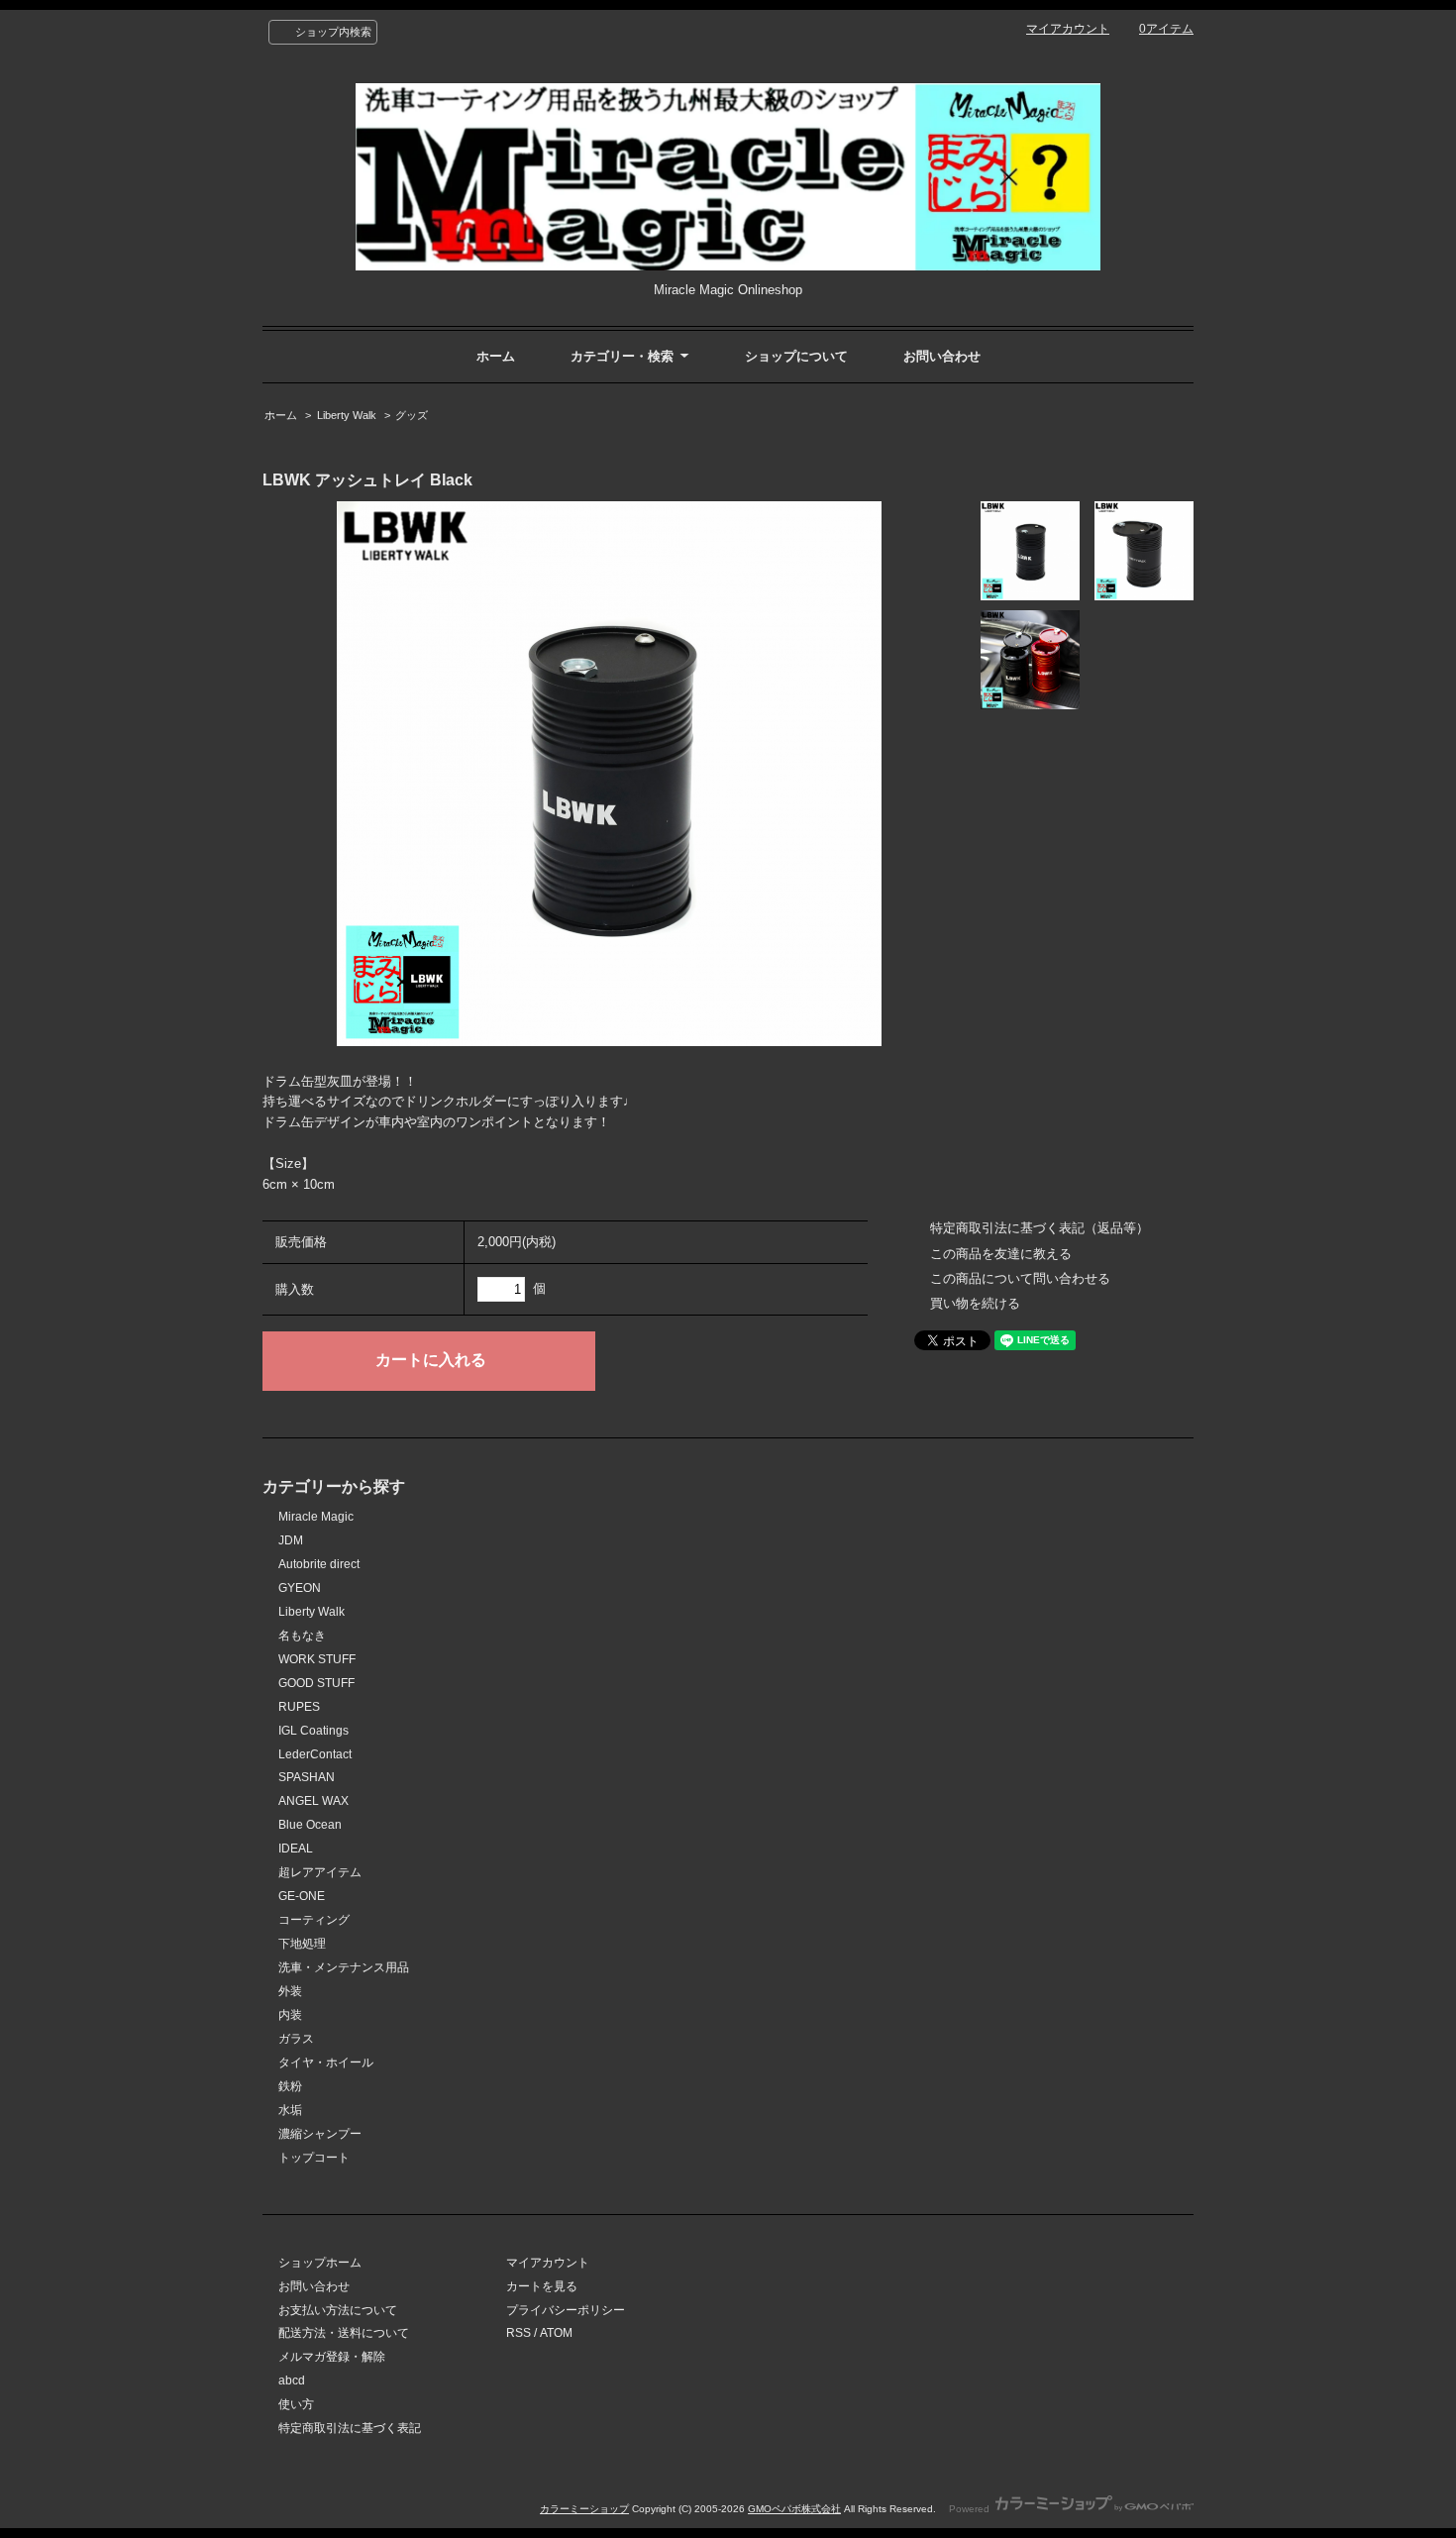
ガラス (296, 2039)
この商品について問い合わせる (1020, 1278)
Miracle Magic (316, 1517)
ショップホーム (320, 2263)
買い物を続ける (975, 1303)
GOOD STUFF (316, 1683)
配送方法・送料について (344, 2333)
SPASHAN (307, 1777)
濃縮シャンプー (320, 2134)
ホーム (496, 356)
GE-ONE (302, 1896)
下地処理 (302, 1944)
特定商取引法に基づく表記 (350, 2428)
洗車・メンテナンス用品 (344, 1967)
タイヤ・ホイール (326, 2062)
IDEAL (296, 1849)
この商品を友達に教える (1001, 1254)
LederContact (315, 1754)
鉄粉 (290, 2086)
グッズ (412, 415)
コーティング (314, 1920)
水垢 (290, 2110)
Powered (971, 2509)
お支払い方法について (338, 2310)
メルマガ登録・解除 (332, 2357)
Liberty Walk (347, 415)
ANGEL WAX (313, 1801)
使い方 (296, 2404)
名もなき (302, 1636)
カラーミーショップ (584, 2509)
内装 (290, 2015)
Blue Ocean (310, 1825)
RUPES (299, 1707)
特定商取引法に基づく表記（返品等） (1040, 1228)
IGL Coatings (313, 1731)
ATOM (556, 2333)
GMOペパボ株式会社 (794, 2509)
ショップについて (796, 356)
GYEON (300, 1588)
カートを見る (542, 2286)
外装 (290, 1991)
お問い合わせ (942, 356)
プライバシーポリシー (566, 2310)
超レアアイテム (320, 1872)
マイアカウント (1068, 29)
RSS (519, 2333)
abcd (292, 2380)
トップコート (314, 2158)
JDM (291, 1540)
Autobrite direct (319, 1564)
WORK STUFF (317, 1659)
